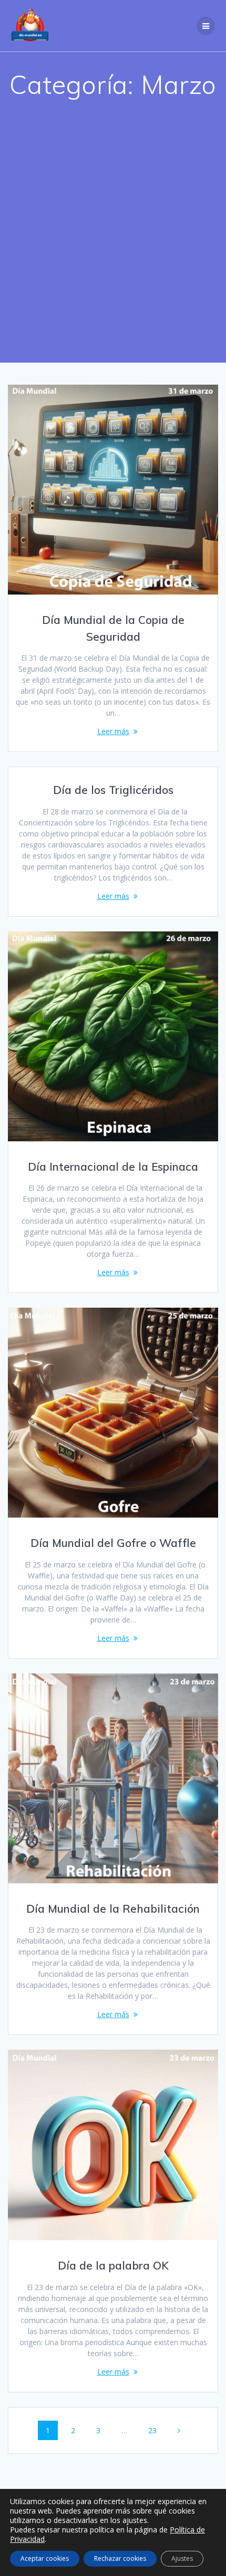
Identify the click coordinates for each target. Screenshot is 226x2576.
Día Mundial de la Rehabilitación (113, 1909)
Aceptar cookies (45, 2558)
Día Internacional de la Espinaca (113, 1167)
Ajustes (182, 2558)
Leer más (113, 731)
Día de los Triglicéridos (113, 790)
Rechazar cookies (120, 2558)
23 (156, 2430)
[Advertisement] (113, 245)
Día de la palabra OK (113, 2265)
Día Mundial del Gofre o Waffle (113, 1543)
